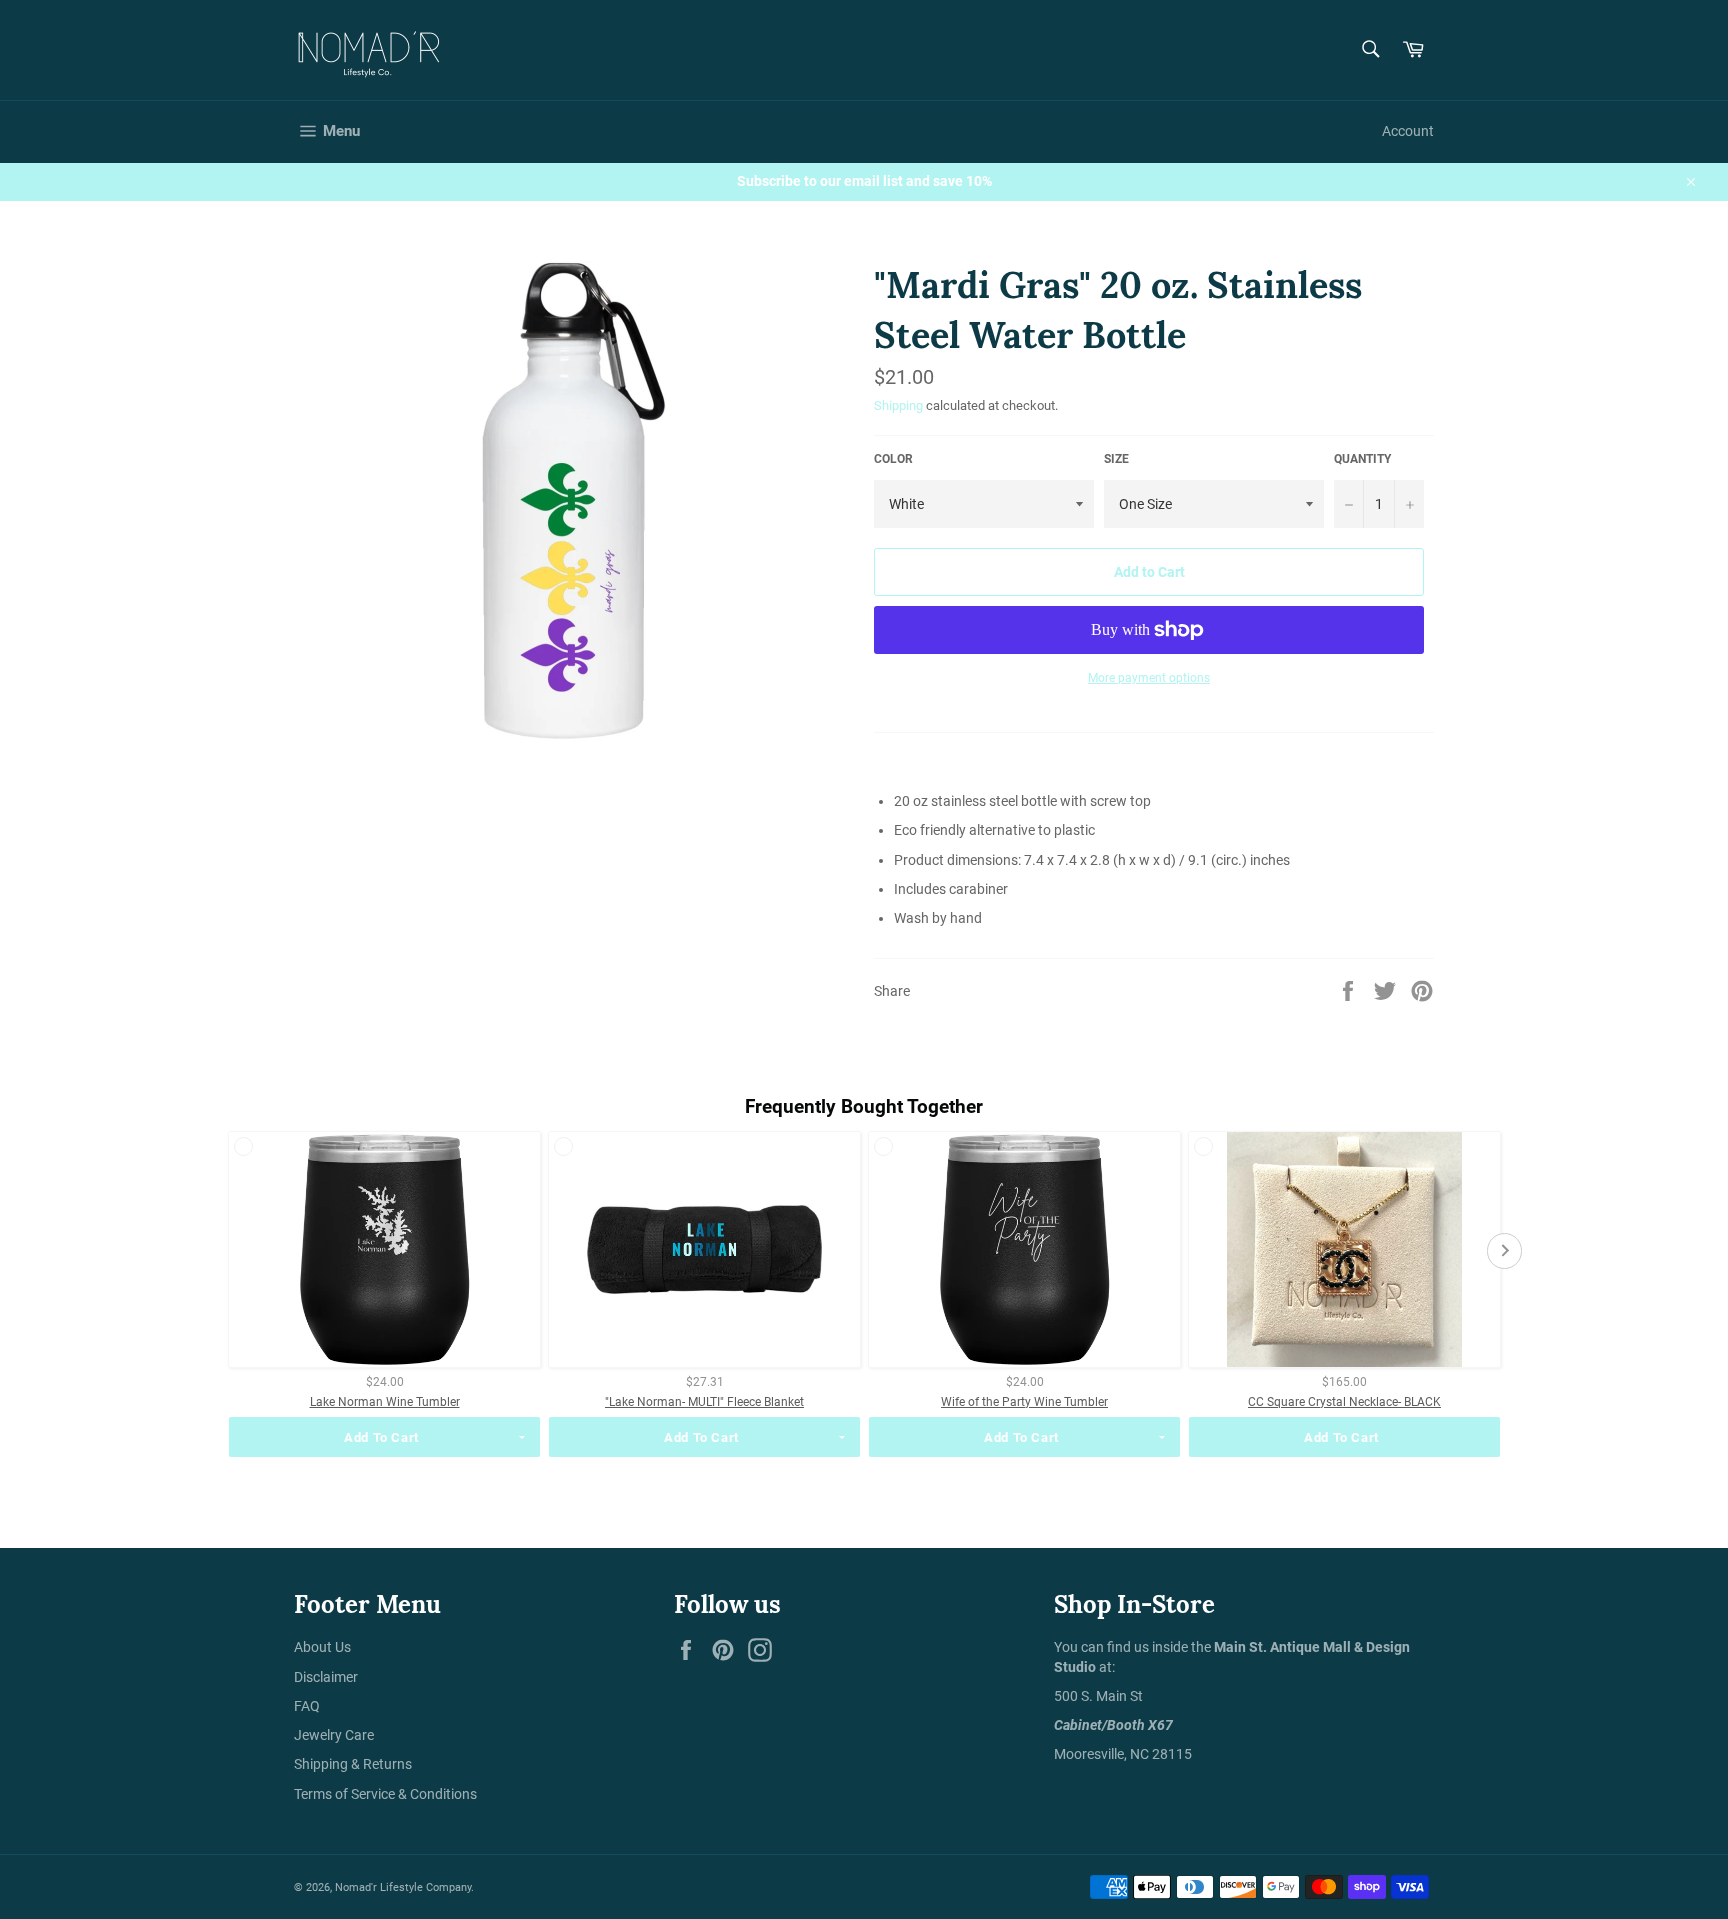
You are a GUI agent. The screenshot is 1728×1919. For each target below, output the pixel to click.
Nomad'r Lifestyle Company (403, 1887)
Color (893, 459)
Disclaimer (326, 1677)
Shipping (898, 405)
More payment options (1149, 678)
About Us (322, 1647)
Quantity (1362, 459)
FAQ (307, 1706)
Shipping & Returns (353, 1764)
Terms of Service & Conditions (385, 1794)
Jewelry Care (334, 1735)
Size (1116, 459)
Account (1408, 131)
